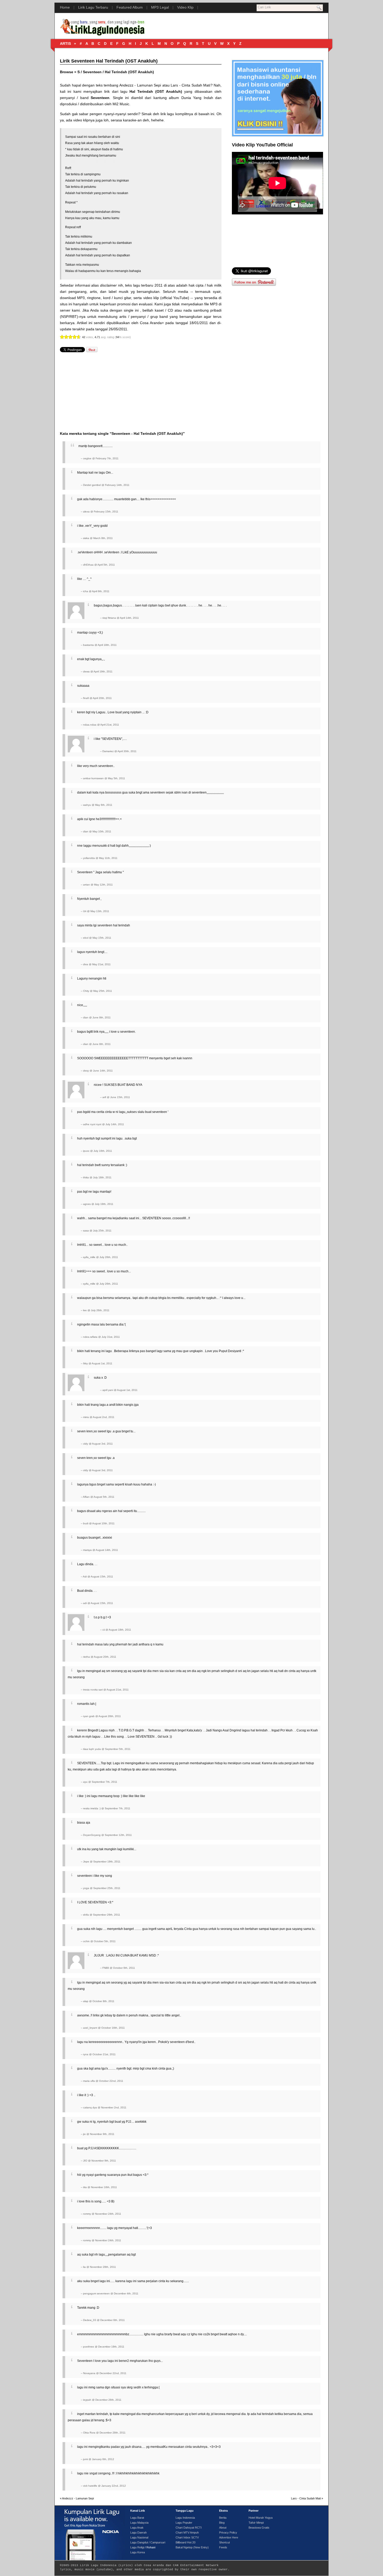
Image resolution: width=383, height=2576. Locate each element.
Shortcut (224, 2542)
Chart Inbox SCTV (187, 2537)
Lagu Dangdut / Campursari (148, 2542)
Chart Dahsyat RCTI (189, 2528)
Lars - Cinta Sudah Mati (190, 85)
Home (65, 7)
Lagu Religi (137, 2547)
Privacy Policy (228, 2532)
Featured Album (130, 7)
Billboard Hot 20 (186, 2542)
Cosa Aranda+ (152, 323)
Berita (223, 2518)
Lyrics (126, 2565)
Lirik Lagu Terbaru (93, 7)
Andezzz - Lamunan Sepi (140, 85)
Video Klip (185, 7)
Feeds (223, 2547)
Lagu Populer (184, 2523)
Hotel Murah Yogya (261, 2518)
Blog (222, 2523)
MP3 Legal (160, 7)
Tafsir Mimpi (256, 2523)
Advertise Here (229, 2537)
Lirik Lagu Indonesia (98, 2565)
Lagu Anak (137, 2528)
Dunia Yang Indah (197, 98)
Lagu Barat (137, 2518)
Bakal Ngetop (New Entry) (192, 2547)
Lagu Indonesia (185, 2518)
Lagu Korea (138, 2552)
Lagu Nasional (139, 2537)
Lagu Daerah (138, 2532)
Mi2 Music (121, 104)
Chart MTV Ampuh (187, 2532)
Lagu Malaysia (139, 2523)
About (223, 2528)
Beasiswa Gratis (259, 2528)
